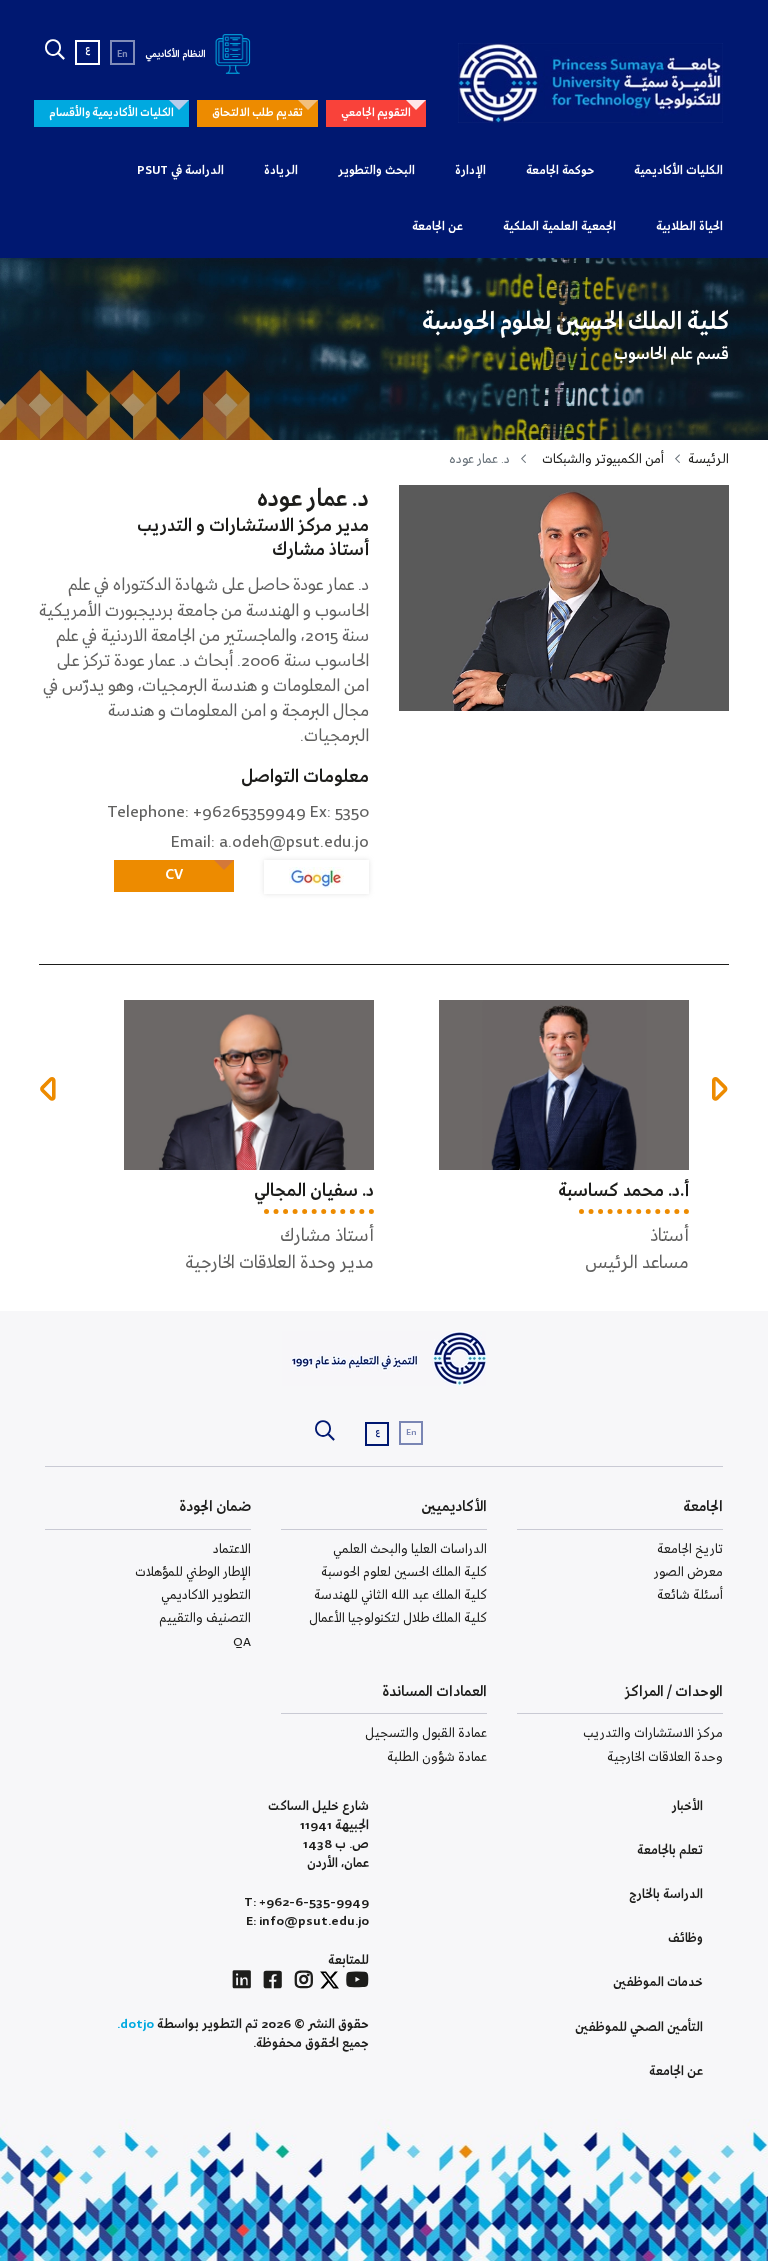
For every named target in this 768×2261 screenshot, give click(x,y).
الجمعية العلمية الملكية (559, 227)
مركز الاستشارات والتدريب (653, 1733)
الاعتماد (232, 1549)
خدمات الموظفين (658, 1982)
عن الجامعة (437, 227)
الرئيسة (708, 459)
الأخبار (687, 1806)
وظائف (685, 1938)
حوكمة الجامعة (560, 171)
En (122, 54)
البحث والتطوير (376, 171)
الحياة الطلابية (689, 227)
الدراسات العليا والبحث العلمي (410, 1549)
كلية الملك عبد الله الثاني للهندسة (400, 1595)
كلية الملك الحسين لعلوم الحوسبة (404, 1572)
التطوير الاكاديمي (206, 1595)
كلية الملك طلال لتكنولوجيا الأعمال (398, 1618)
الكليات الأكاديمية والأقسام (111, 113)
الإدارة (470, 171)
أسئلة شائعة (690, 1595)
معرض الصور (688, 1572)
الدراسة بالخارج (666, 1894)
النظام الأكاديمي (176, 54)
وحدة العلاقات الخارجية (665, 1757)
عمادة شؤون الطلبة (437, 1757)
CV (174, 875)
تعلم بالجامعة (670, 1850)
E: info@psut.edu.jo (307, 1921)
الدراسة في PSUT (180, 171)
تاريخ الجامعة (690, 1549)
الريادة (281, 171)
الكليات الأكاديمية (678, 171)
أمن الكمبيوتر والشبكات (603, 459)
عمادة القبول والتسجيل (426, 1733)
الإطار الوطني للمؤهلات (193, 1572)
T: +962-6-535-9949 (306, 1902)
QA (242, 1642)
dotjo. (135, 2024)
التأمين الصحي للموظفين (639, 2027)
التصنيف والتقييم (205, 1618)
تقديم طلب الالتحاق (257, 113)
